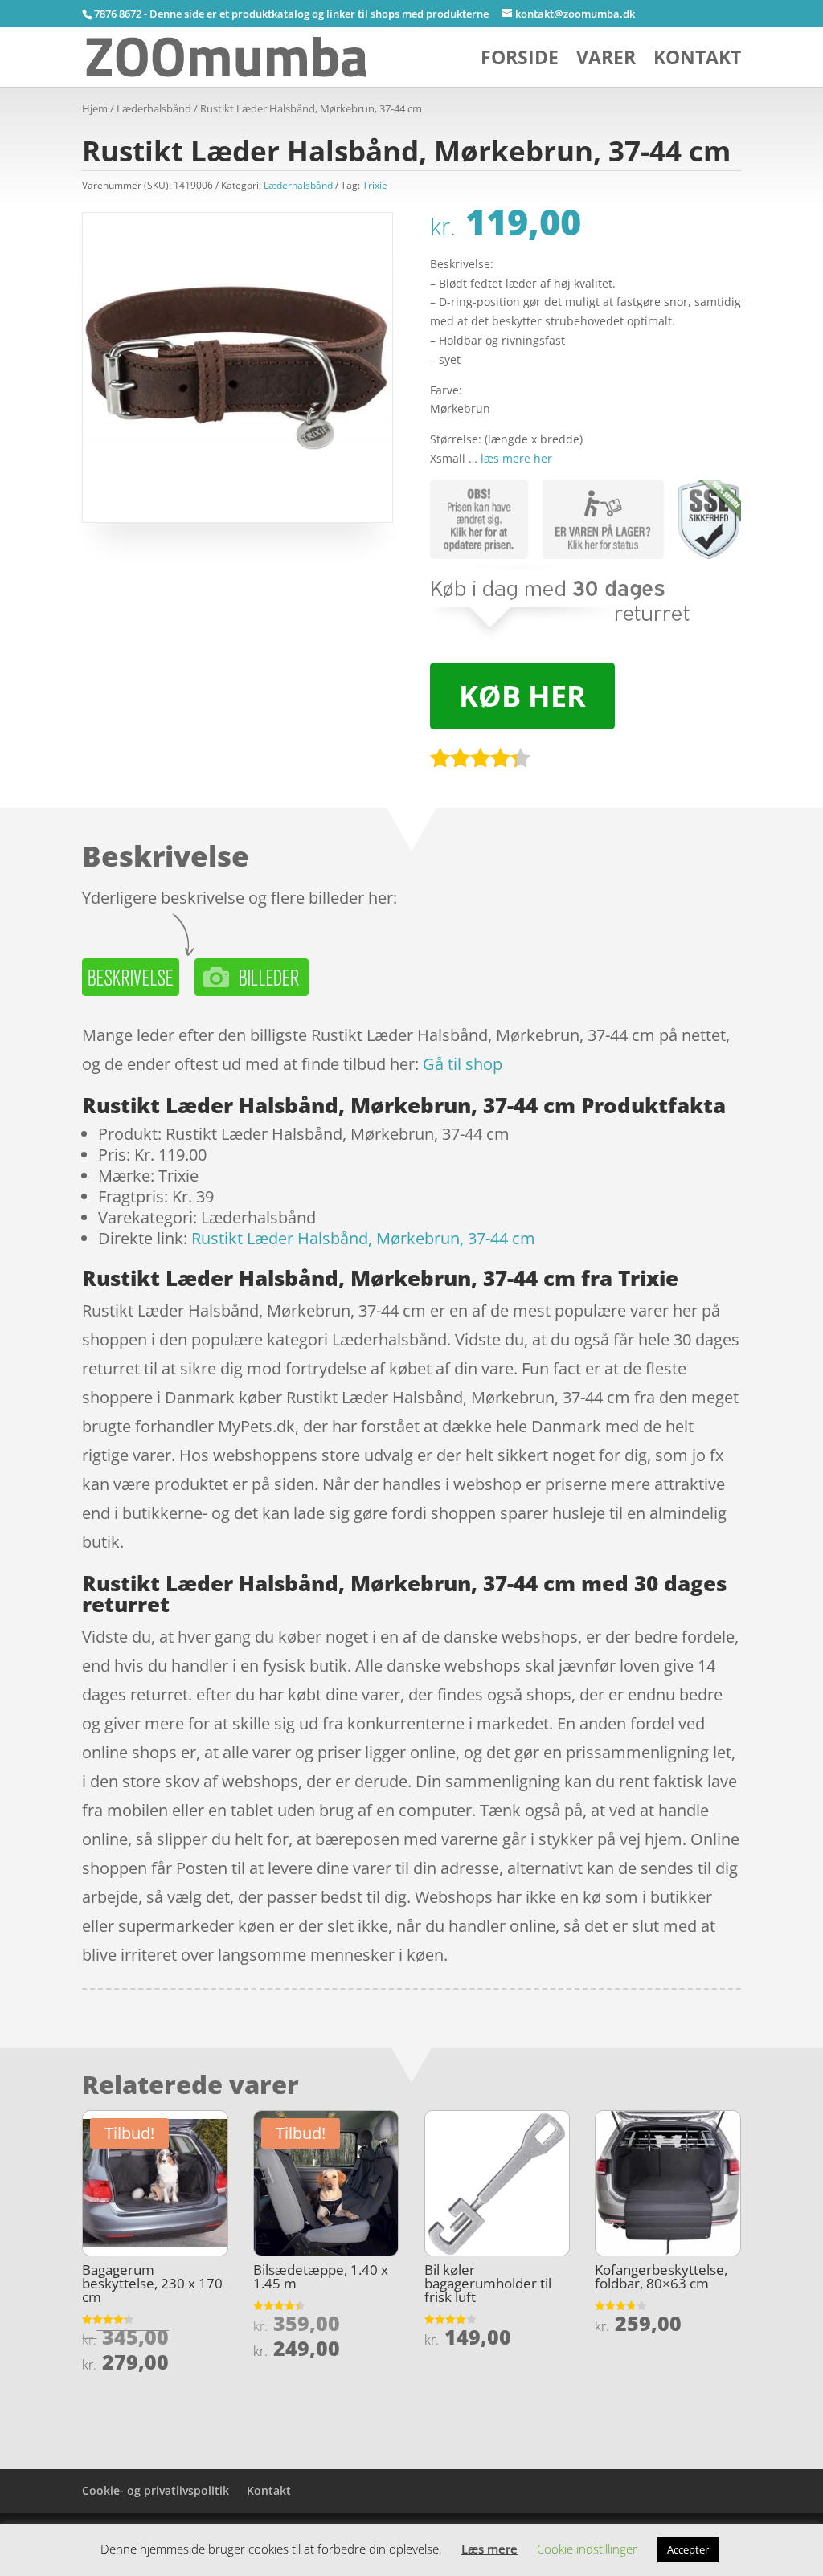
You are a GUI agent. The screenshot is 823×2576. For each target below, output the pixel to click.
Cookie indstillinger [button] (587, 2549)
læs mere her (516, 458)
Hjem (95, 108)
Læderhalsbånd (154, 108)
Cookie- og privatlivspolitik (156, 2490)
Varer (606, 61)
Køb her (522, 696)
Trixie (375, 185)
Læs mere (489, 2549)
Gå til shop (463, 1064)
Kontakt (697, 61)
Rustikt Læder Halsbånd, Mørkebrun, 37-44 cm (363, 1238)
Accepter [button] (688, 2549)
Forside (520, 61)
